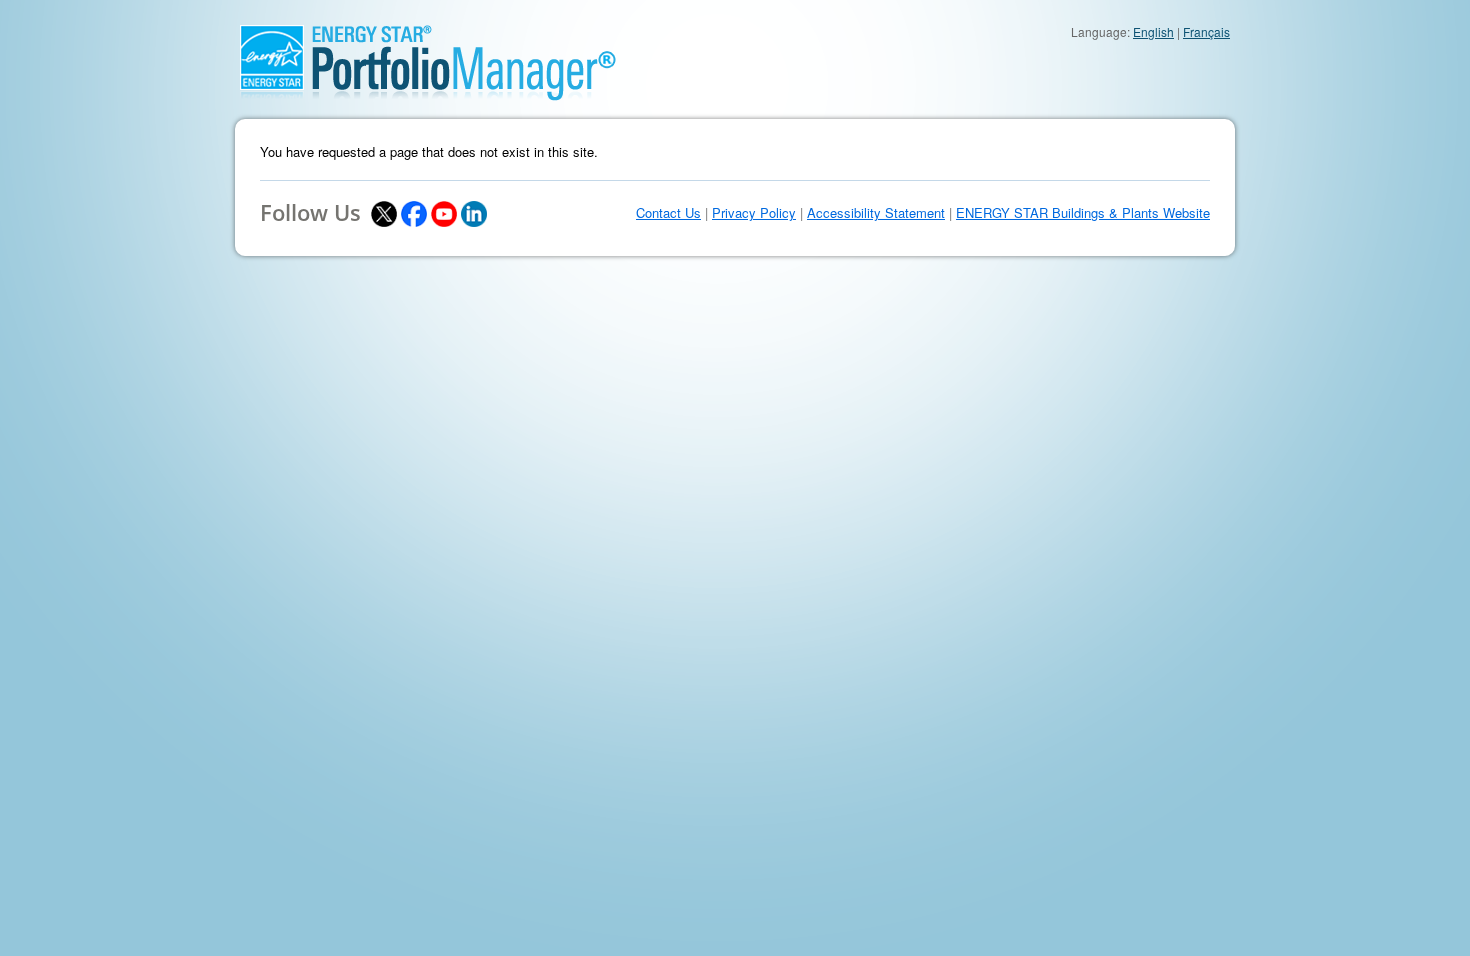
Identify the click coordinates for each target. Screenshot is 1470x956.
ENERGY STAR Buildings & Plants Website (1083, 213)
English (1153, 31)
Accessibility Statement (876, 213)
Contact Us (668, 213)
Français (1206, 31)
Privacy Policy (754, 213)
